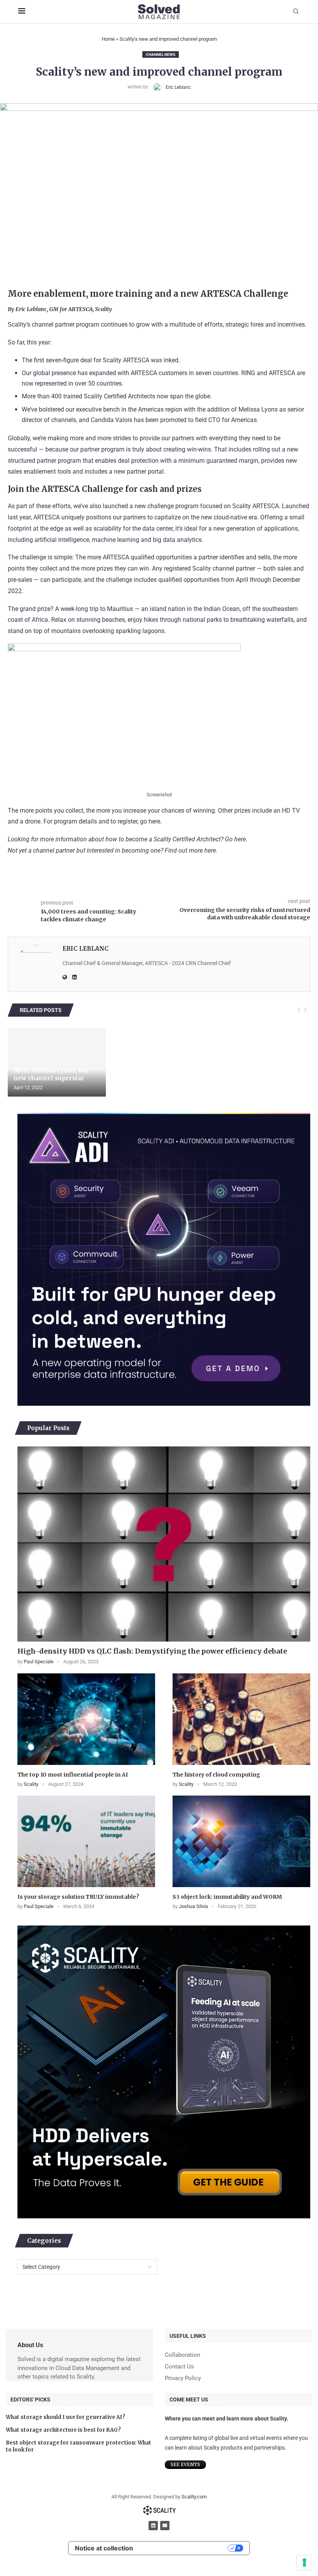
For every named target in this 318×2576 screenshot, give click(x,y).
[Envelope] (165, 2526)
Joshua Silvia (193, 1906)
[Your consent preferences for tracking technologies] (304, 2562)
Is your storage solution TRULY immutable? (78, 1897)
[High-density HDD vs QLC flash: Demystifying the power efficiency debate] (164, 1544)
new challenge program (167, 506)
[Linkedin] (153, 2526)
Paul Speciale (39, 1662)
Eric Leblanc (178, 87)
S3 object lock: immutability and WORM (227, 1897)
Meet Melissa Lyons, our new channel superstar (51, 1074)
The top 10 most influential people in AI (73, 1775)
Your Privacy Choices (184, 2548)
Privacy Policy (183, 2378)
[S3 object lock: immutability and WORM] (241, 1842)
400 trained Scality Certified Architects (103, 396)
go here (150, 821)
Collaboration (182, 2355)
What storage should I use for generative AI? (66, 2417)
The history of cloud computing (216, 1775)
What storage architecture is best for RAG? (63, 2430)
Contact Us (179, 2367)
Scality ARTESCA (126, 360)
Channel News (161, 54)
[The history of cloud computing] (241, 1719)
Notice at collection (104, 2548)
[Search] (296, 12)
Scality (31, 1784)
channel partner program (66, 324)
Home (108, 39)
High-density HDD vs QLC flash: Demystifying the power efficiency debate (152, 1651)
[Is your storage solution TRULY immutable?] (86, 1842)
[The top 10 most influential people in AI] (86, 1719)
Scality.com (194, 2497)
